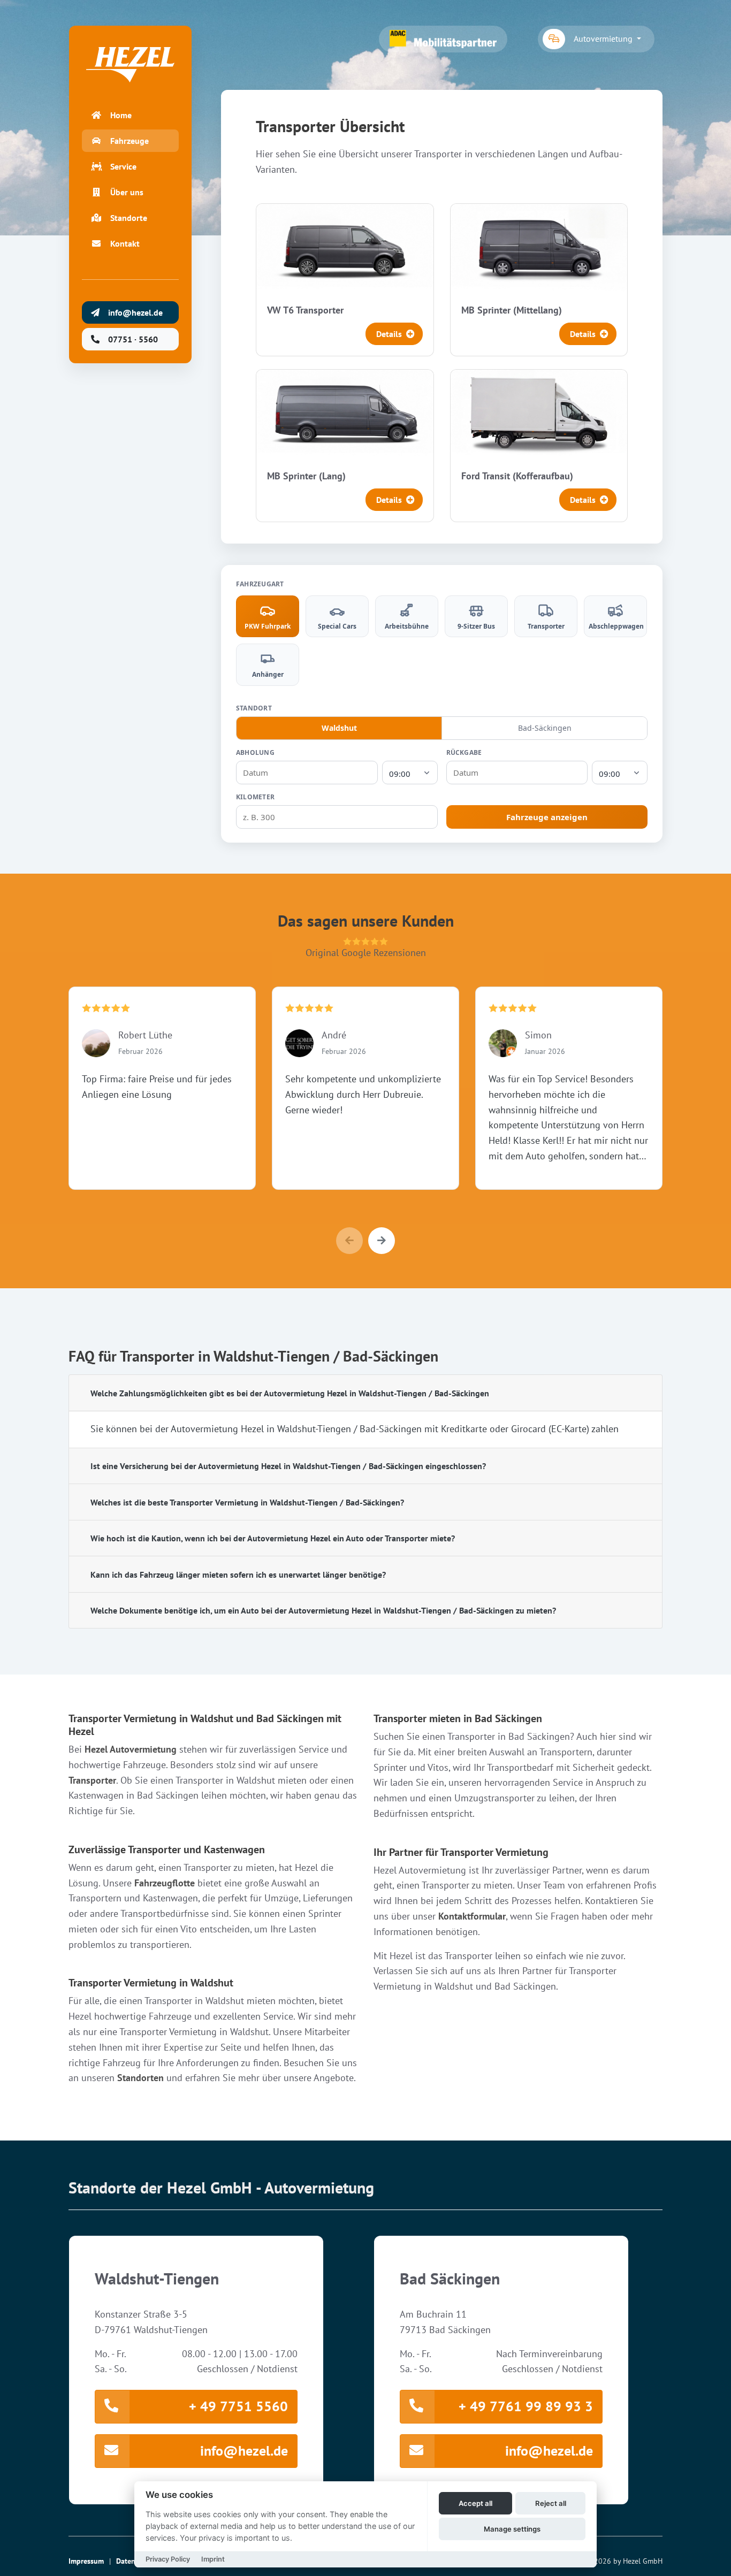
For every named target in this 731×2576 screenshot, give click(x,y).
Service (123, 166)
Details (389, 334)
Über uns (127, 192)
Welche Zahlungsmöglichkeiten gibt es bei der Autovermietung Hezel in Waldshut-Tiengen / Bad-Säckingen (290, 1393)
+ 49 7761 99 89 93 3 (526, 2406)
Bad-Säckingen (545, 728)
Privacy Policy (168, 2559)
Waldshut (339, 728)
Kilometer (255, 797)
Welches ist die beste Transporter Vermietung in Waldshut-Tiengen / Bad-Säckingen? (247, 1502)
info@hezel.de (244, 2451)
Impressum (86, 2561)
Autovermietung (604, 39)
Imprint (213, 2559)
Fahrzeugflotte (165, 1883)
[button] (382, 1241)
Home (121, 115)
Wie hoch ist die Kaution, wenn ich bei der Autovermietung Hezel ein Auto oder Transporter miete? (273, 1538)
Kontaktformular (472, 1916)
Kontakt (125, 243)
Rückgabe (464, 752)
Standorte (129, 218)
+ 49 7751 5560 (238, 2406)
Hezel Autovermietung (131, 1749)
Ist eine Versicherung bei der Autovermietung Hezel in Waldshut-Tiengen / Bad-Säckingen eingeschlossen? (288, 1466)
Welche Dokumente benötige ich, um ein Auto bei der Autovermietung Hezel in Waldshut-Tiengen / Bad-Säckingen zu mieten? (323, 1610)
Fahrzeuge (130, 141)
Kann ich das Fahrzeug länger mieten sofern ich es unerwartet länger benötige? (238, 1574)
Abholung (255, 752)
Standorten (140, 2078)
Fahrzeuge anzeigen (547, 817)
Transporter (92, 1780)
